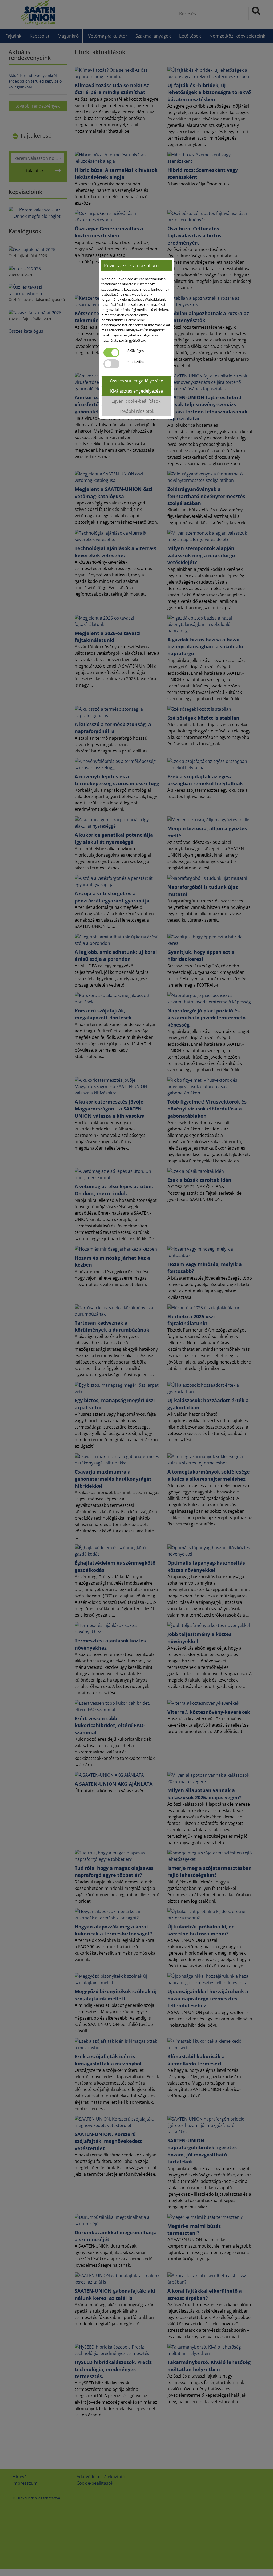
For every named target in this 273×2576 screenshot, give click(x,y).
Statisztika (136, 362)
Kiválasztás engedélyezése (136, 391)
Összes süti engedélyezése (136, 381)
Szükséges (136, 351)
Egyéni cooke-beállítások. (136, 401)
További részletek (136, 411)
